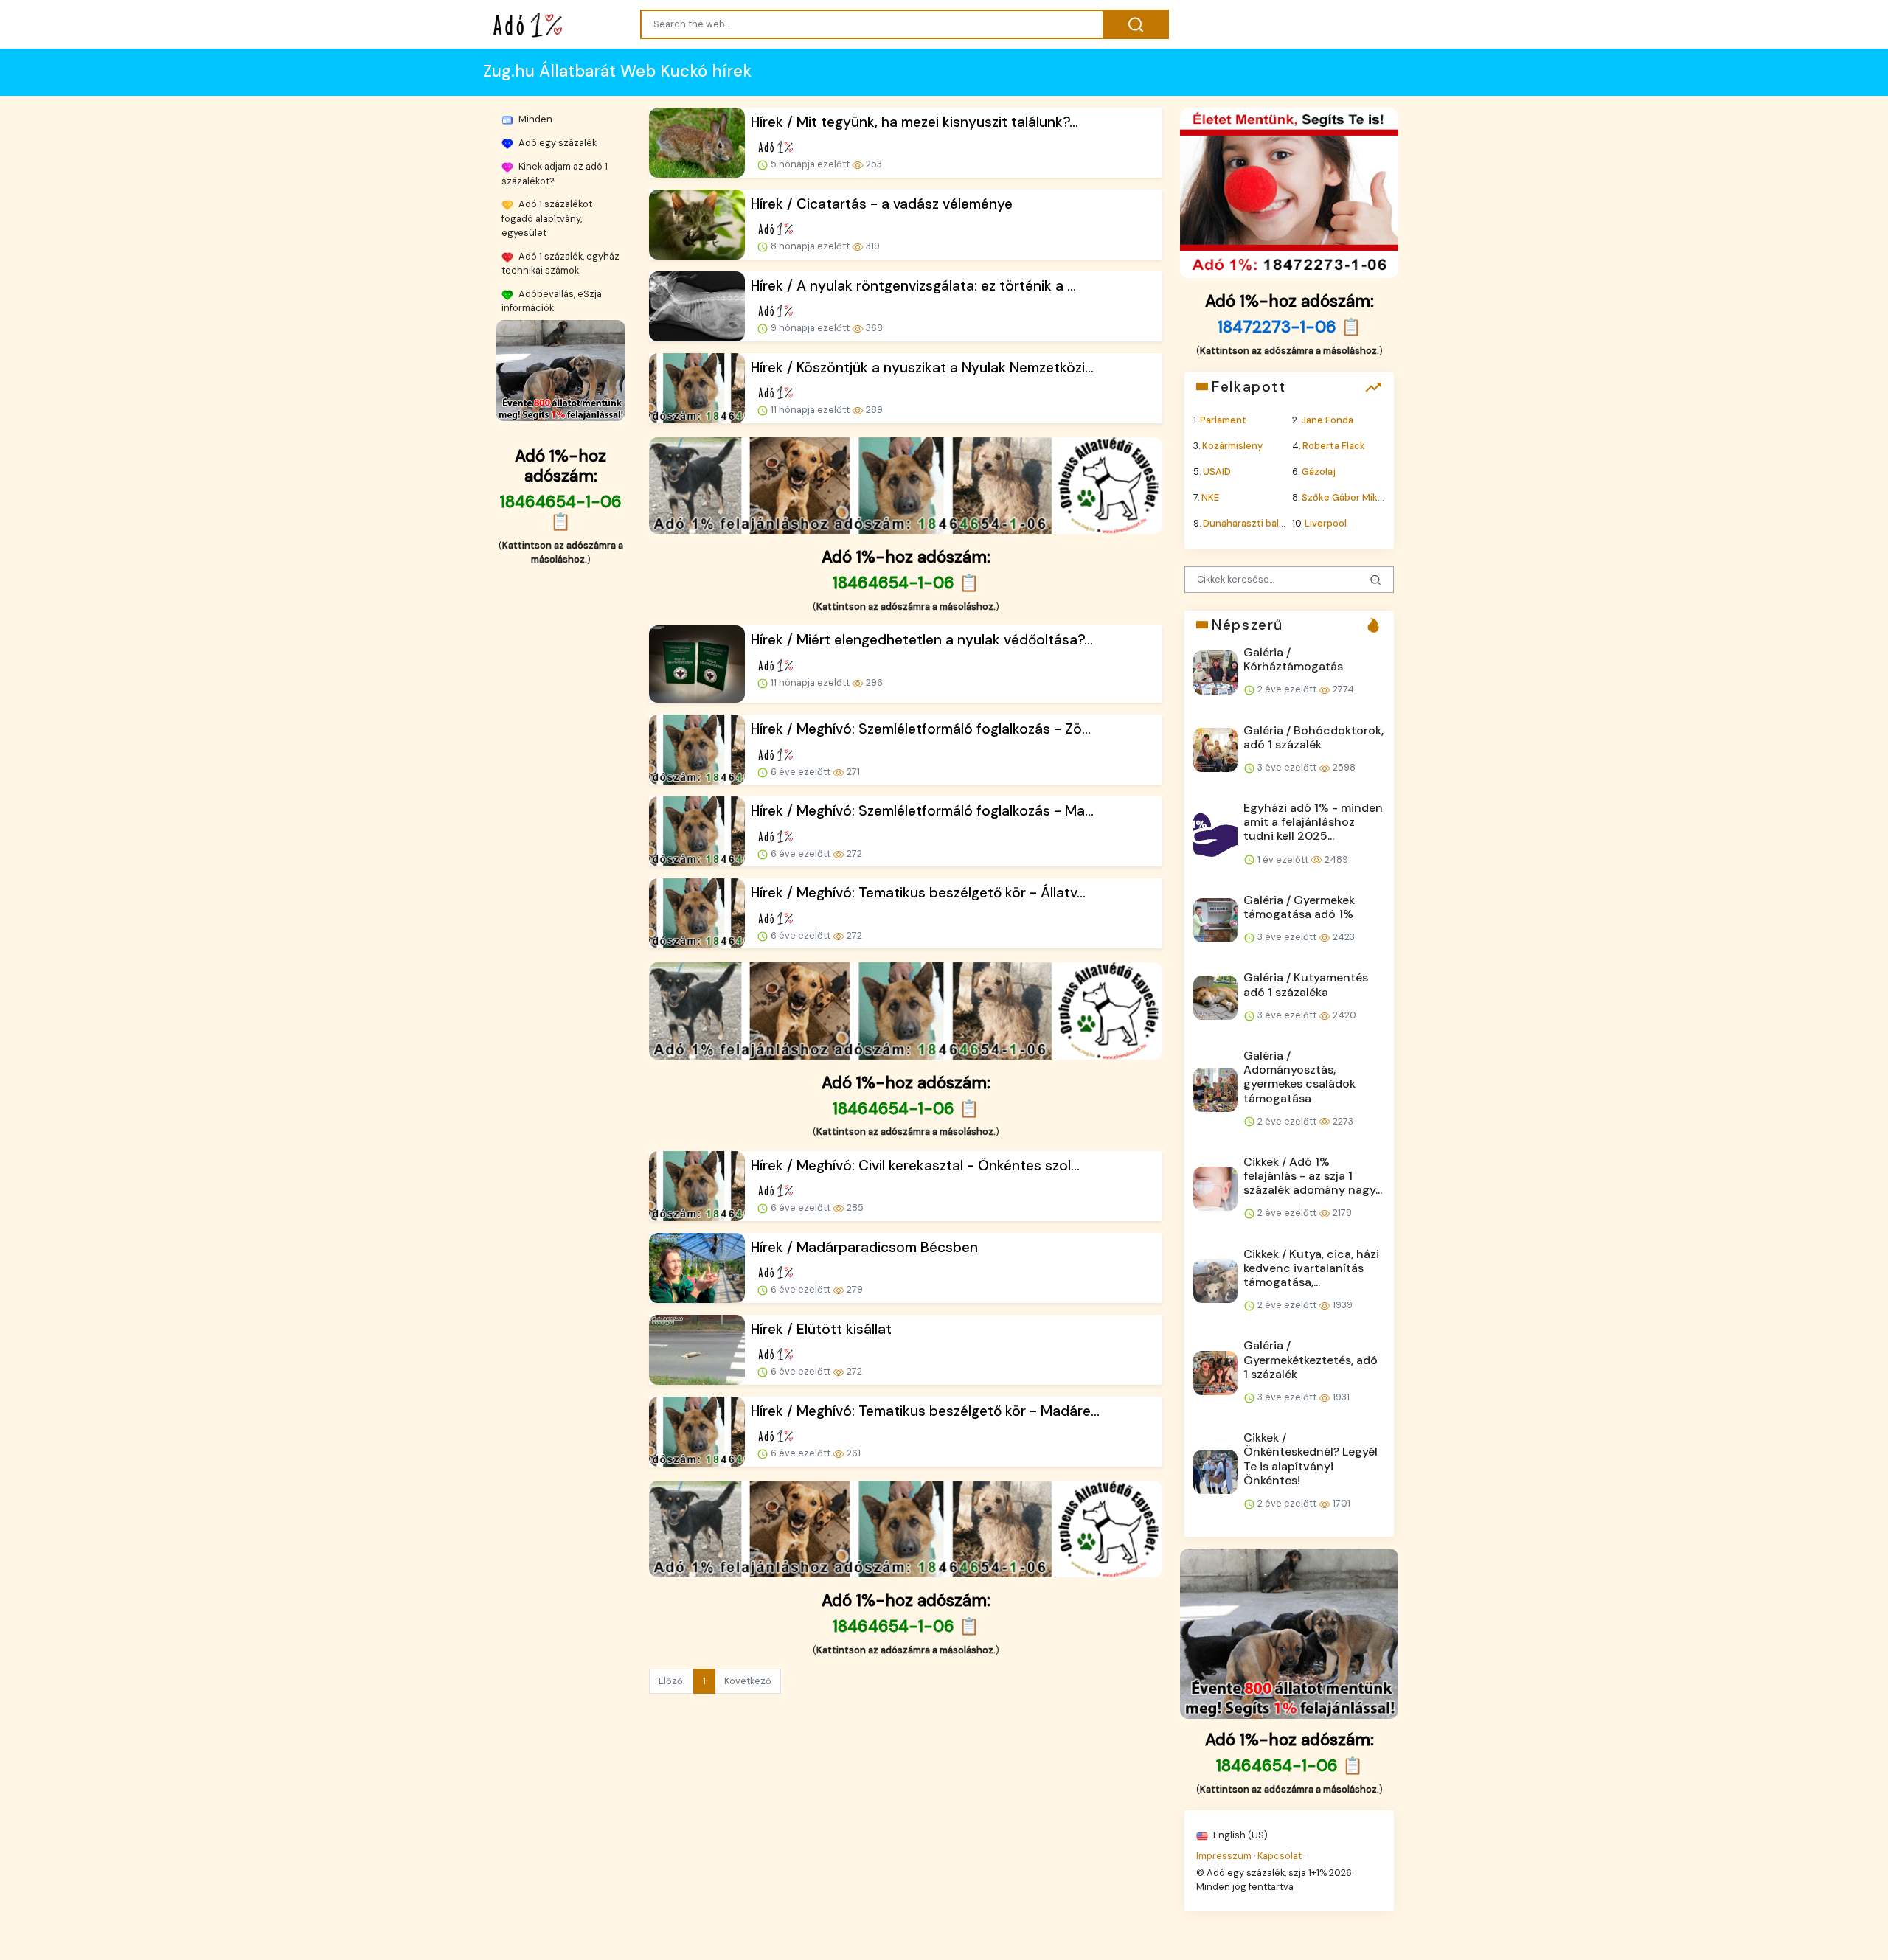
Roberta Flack (1334, 445)
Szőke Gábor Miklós (1346, 497)
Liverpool (1326, 523)
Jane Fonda (1327, 419)
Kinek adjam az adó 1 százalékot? (555, 173)
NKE (1210, 497)
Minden (534, 119)
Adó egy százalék (556, 143)
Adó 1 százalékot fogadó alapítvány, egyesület (547, 218)
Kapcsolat (1280, 1855)
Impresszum (1224, 1855)
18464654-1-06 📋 (561, 512)
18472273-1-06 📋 (1290, 327)
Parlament (1223, 419)
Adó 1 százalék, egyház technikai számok (560, 263)
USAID (1217, 472)
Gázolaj (1319, 472)
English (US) (1239, 1835)
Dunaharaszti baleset (1252, 523)
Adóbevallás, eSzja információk (552, 301)
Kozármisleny (1232, 445)
